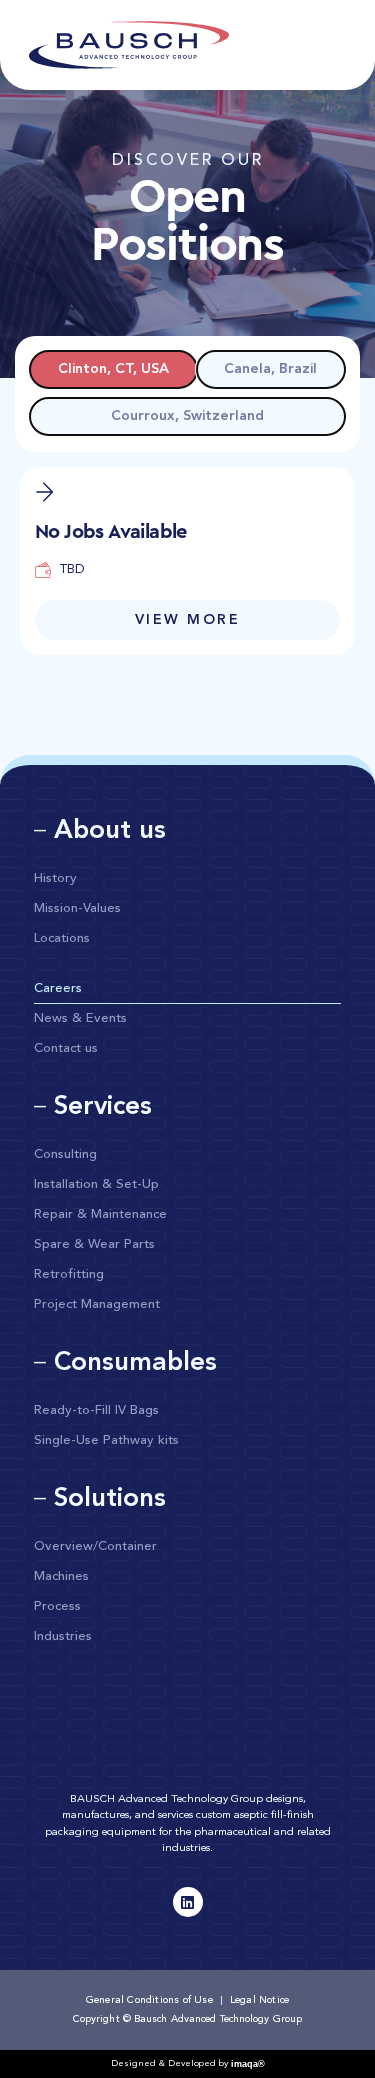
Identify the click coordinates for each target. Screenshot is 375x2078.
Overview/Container (95, 1546)
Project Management (97, 1304)
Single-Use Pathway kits (106, 1440)
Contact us (66, 1048)
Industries (63, 1636)
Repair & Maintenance (100, 1214)
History (55, 878)
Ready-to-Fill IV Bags (96, 1410)
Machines (61, 1576)
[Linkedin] (188, 1902)
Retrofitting (69, 1274)
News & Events (80, 1018)
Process (57, 1606)
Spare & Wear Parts (94, 1244)
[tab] (113, 369)
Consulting (65, 1154)
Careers (58, 988)
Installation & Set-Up (96, 1184)
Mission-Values (77, 908)
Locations (62, 938)
